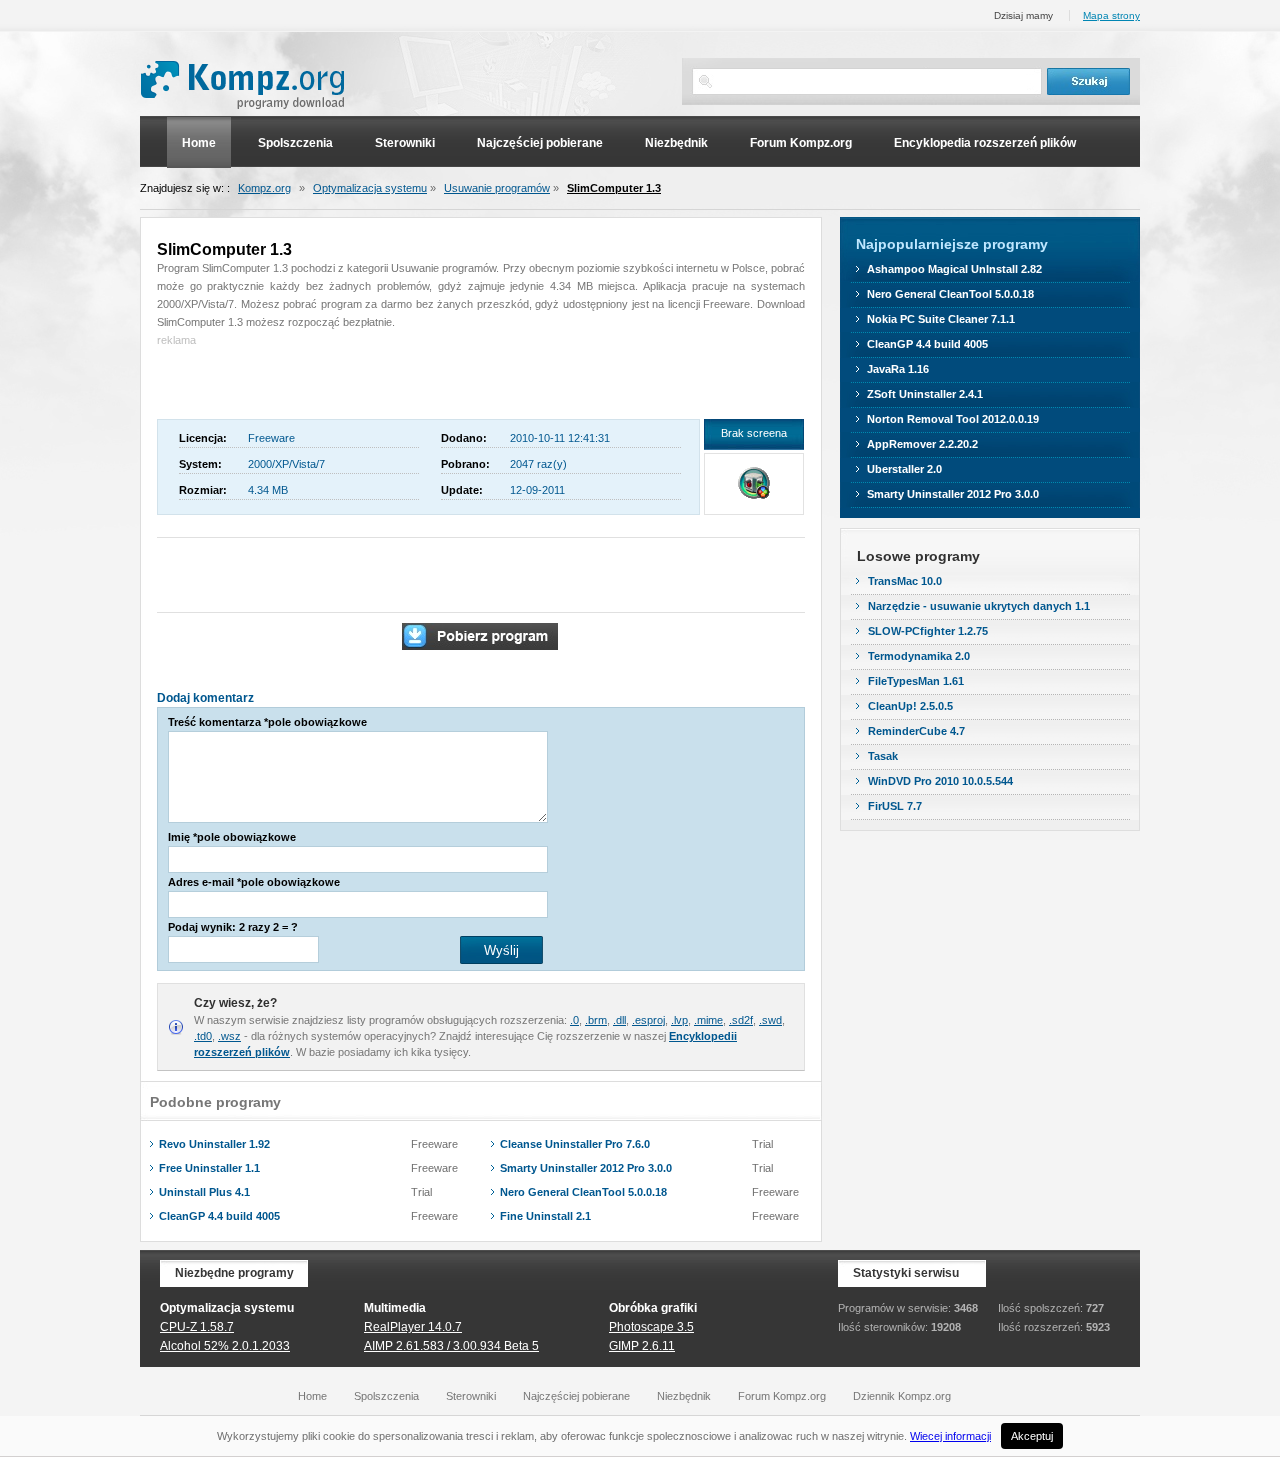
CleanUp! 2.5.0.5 (910, 706)
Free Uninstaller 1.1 (209, 1168)
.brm (596, 1020)
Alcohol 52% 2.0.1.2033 (225, 1346)
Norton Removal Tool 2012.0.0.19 (953, 419)
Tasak (883, 756)
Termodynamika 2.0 (919, 656)
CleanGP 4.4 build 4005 (219, 1216)
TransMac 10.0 (905, 581)
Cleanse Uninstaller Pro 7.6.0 (575, 1144)
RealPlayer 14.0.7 (413, 1327)
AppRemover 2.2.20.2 (922, 444)
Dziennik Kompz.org (902, 1396)
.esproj (648, 1020)
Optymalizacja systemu (370, 188)
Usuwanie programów (497, 188)
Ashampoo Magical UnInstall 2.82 (954, 269)
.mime (708, 1020)
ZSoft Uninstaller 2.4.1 (925, 394)
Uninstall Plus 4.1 (204, 1192)
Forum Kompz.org (801, 143)
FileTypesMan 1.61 (916, 681)
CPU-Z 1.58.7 (197, 1327)
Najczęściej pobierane (540, 143)
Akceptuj (1032, 1436)
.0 (574, 1020)
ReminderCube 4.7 (916, 731)
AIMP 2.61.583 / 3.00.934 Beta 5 (451, 1346)
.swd (770, 1020)
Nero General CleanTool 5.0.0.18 (583, 1192)
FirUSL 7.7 (895, 806)
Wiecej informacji (950, 1436)
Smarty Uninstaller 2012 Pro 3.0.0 (586, 1168)
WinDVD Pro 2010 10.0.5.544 (940, 781)
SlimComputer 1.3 (614, 188)
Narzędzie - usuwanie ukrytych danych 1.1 (979, 606)
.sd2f (741, 1020)
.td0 (203, 1036)
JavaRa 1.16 (898, 369)
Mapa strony (1111, 15)
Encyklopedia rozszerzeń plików (985, 143)
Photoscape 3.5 (651, 1327)
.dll (619, 1020)
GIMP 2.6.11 (642, 1346)
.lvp (679, 1020)
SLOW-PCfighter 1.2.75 (928, 631)
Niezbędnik (676, 143)
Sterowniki (405, 143)
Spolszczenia (295, 143)
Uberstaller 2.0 (904, 469)
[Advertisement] (274, 379)
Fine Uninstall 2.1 (545, 1216)
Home (199, 143)
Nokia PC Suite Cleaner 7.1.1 (941, 319)
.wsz (229, 1036)
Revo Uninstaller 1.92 (214, 1144)
